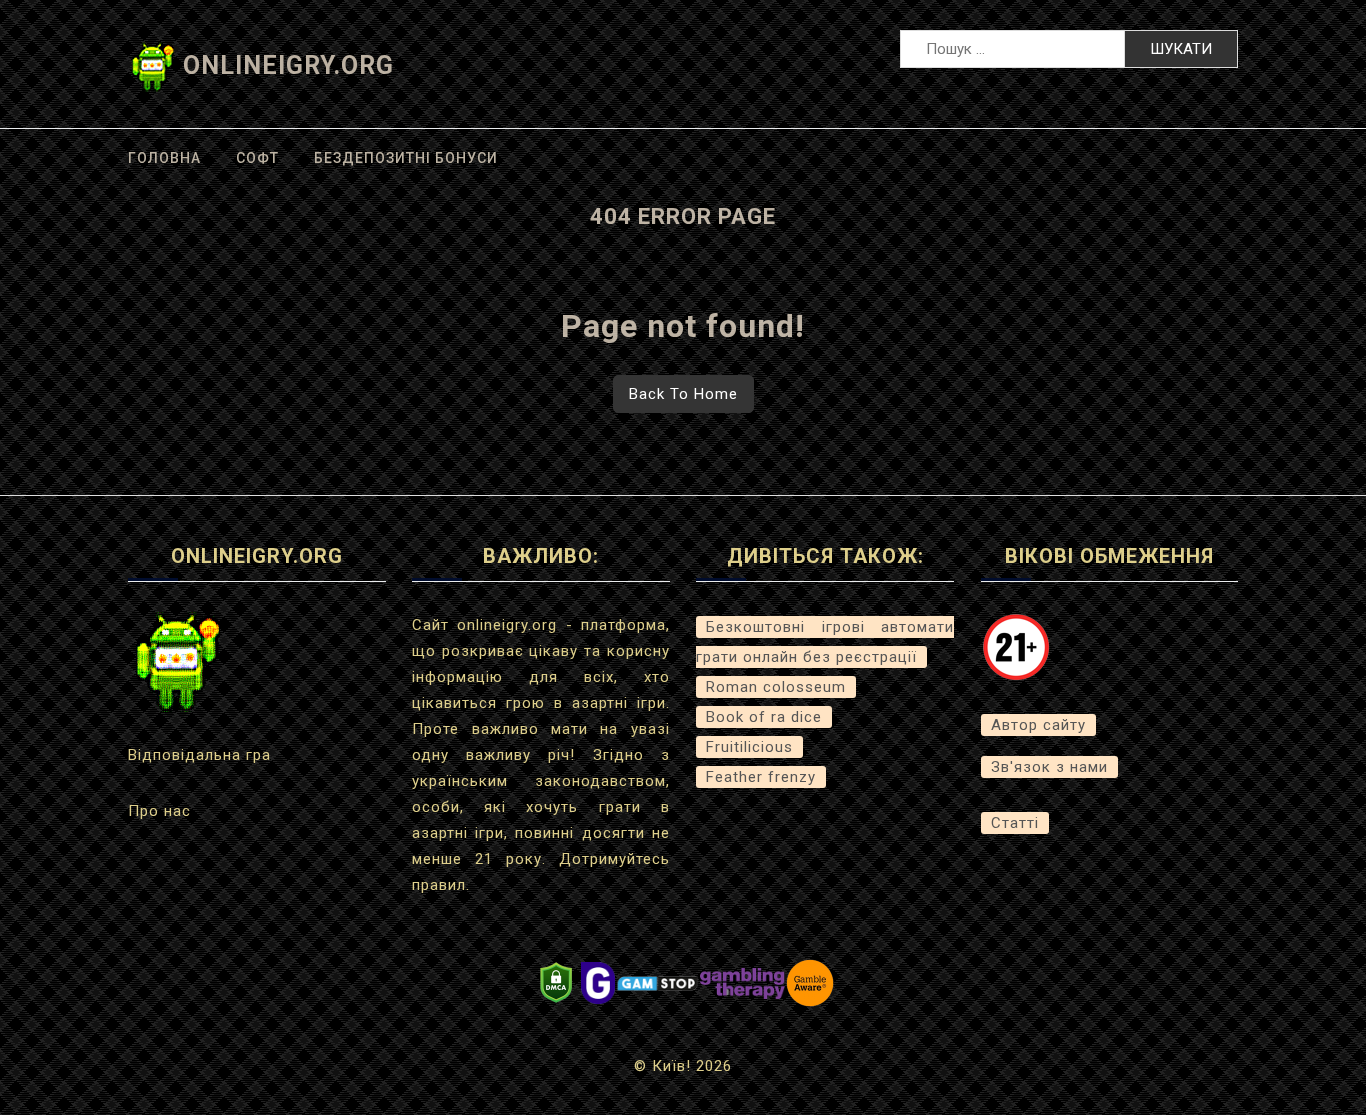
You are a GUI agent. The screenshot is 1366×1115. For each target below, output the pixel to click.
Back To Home (683, 394)
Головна (164, 158)
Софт (257, 158)
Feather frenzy (761, 777)
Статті (1015, 823)
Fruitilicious (749, 747)
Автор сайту (1038, 725)
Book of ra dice (764, 717)
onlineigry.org (288, 65)
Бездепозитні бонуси (406, 158)
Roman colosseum (776, 687)
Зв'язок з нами (1049, 767)
